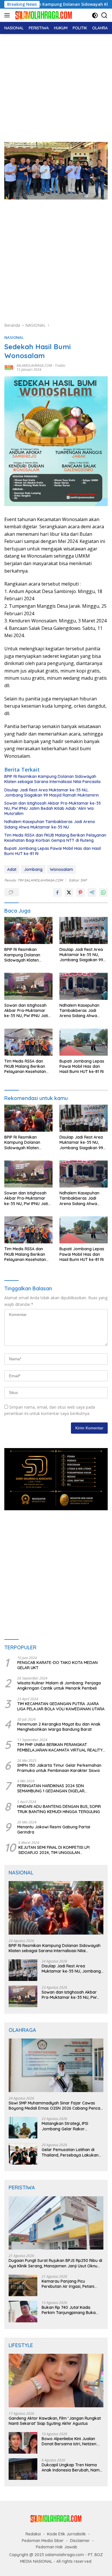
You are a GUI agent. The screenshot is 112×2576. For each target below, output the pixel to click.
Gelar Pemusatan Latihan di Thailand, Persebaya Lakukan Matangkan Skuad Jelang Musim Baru (70, 2152)
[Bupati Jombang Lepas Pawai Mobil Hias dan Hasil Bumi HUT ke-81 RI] (84, 1042)
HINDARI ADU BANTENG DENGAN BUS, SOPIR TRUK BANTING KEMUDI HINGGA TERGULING (59, 1809)
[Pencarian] (104, 15)
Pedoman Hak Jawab (57, 2547)
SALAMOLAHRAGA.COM (34, 365)
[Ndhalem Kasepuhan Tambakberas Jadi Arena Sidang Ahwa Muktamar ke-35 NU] (84, 986)
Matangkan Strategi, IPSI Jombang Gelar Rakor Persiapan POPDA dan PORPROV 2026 (65, 2126)
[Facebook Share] (57, 892)
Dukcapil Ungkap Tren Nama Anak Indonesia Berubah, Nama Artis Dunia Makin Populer (72, 2467)
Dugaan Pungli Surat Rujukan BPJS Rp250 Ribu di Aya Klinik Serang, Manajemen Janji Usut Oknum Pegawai (55, 2263)
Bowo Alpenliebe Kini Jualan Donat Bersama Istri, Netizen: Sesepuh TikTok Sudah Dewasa (72, 2441)
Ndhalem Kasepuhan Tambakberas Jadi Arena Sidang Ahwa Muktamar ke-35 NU (50, 824)
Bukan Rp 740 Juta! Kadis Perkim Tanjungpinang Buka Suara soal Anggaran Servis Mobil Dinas (69, 2310)
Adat (12, 869)
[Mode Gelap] (95, 15)
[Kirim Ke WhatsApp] (103, 892)
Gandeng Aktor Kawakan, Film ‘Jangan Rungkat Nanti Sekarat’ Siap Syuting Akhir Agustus (55, 2421)
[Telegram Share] (92, 892)
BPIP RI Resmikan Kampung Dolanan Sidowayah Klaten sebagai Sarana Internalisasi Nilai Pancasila (52, 779)
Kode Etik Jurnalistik (66, 2534)
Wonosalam (61, 869)
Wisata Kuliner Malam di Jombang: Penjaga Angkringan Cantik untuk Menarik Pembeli (59, 1686)
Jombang (33, 869)
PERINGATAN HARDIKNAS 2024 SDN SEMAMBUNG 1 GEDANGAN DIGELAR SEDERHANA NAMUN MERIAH (51, 1788)
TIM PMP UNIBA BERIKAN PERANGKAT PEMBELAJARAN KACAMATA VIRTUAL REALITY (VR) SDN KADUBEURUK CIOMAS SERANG (60, 1747)
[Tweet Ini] (69, 892)
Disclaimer (80, 2541)
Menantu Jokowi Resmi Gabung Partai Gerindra (54, 1830)
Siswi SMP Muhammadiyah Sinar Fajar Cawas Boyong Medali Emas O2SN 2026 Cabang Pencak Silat (56, 2106)
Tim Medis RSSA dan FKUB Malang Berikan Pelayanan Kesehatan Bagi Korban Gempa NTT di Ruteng (55, 838)
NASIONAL (14, 337)
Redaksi (33, 2534)
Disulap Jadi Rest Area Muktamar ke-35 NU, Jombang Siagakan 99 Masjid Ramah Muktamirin (52, 793)
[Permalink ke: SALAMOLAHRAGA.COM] (9, 367)
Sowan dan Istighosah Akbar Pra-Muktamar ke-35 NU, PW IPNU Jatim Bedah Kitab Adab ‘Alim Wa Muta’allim (53, 808)
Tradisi (60, 365)
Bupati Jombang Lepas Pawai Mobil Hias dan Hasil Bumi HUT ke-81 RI (53, 851)
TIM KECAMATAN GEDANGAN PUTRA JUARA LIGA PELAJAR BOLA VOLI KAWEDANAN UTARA (61, 1706)
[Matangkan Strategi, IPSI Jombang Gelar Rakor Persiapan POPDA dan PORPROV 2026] (23, 2128)
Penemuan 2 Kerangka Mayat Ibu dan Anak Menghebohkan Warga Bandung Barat (59, 1727)
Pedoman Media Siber (43, 2541)
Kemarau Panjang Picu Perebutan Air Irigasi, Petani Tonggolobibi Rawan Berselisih (71, 2284)
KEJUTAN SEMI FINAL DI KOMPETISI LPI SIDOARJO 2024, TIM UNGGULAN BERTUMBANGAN (54, 1850)
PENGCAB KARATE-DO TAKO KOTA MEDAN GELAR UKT (57, 1665)
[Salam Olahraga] (43, 15)
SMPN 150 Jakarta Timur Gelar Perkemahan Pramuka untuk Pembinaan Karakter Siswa (59, 1768)
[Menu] (8, 15)
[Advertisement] (56, 85)
